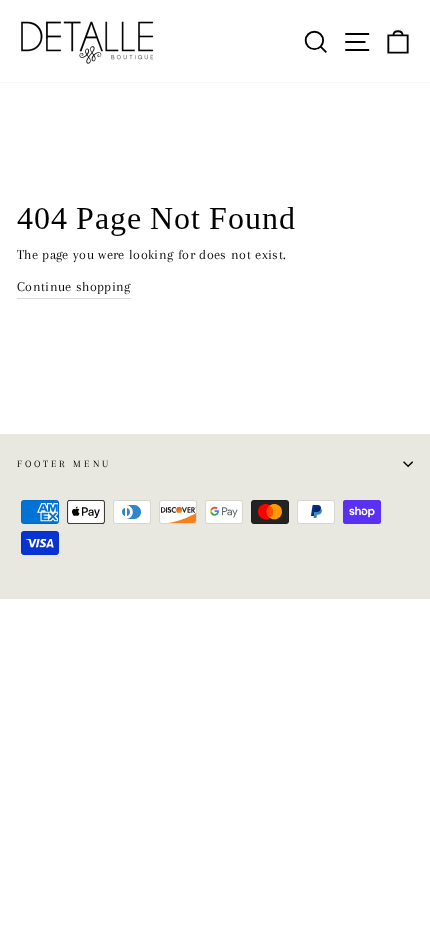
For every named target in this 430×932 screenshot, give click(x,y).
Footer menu (64, 463)
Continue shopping (74, 286)
